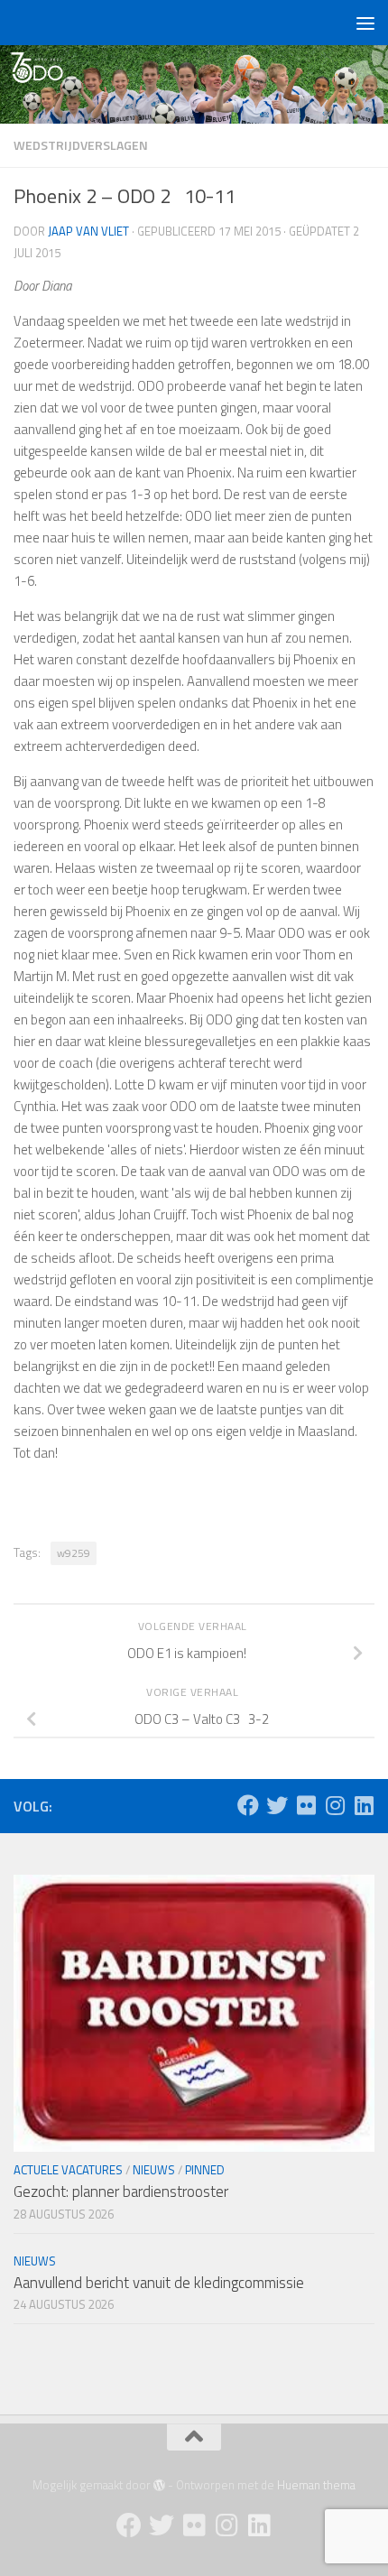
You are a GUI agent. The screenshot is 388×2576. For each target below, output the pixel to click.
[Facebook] (248, 1805)
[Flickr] (306, 1805)
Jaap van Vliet (88, 231)
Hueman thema (316, 2485)
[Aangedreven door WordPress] (159, 2485)
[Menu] (365, 23)
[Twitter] (277, 1805)
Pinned (205, 2170)
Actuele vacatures (68, 2170)
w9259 (74, 1553)
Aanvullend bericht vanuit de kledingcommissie (159, 2283)
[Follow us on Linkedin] (364, 1805)
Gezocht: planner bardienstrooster (121, 2191)
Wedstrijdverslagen (81, 145)
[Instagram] (335, 1805)
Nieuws (154, 2170)
